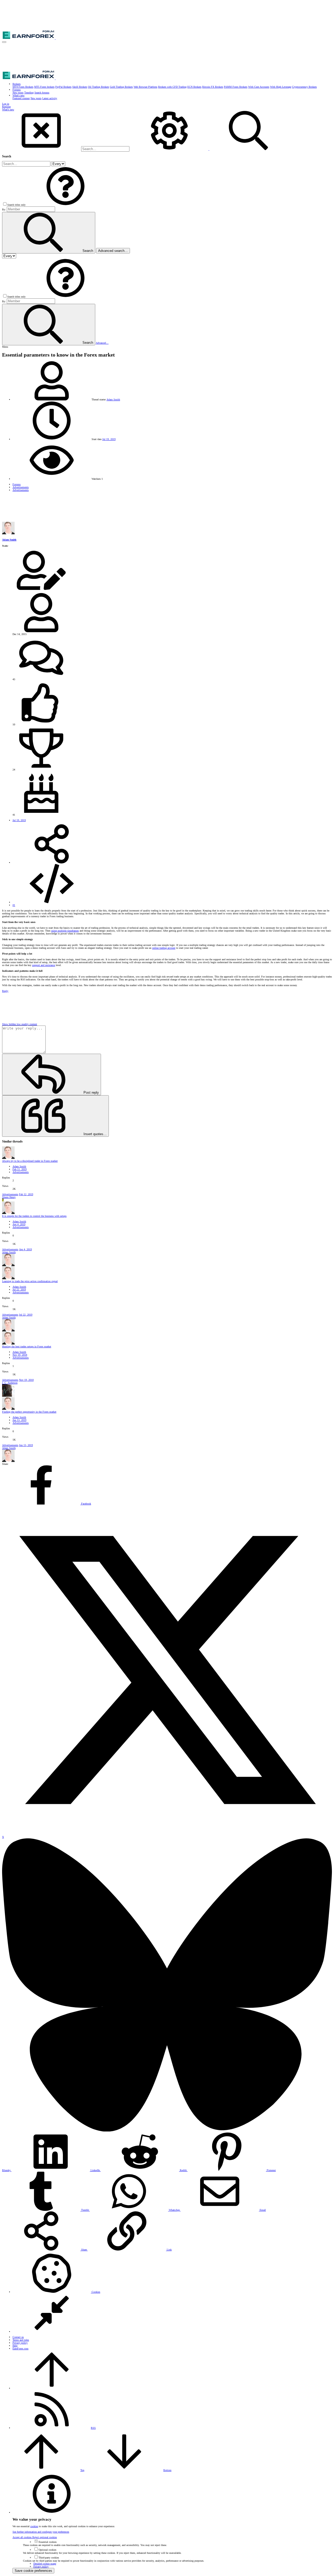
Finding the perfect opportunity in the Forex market (29, 1412)
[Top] (52, 2388)
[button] (4, 42)
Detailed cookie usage (45, 2564)
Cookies (96, 2292)
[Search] (170, 149)
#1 (14, 905)
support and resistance (44, 965)
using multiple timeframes (65, 931)
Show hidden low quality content (20, 1024)
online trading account (164, 948)
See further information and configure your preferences (41, 2532)
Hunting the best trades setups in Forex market (27, 1346)
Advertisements (21, 1172)
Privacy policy (20, 2343)
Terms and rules (21, 2340)
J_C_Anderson (10, 1383)
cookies (34, 2526)
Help (15, 2346)
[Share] (52, 863)
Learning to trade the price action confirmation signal (30, 1281)
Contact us (18, 2337)
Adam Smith (113, 399)
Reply (5, 991)
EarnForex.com (20, 2349)
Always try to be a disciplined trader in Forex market (30, 1161)
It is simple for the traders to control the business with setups (34, 1216)
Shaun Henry (9, 1197)
